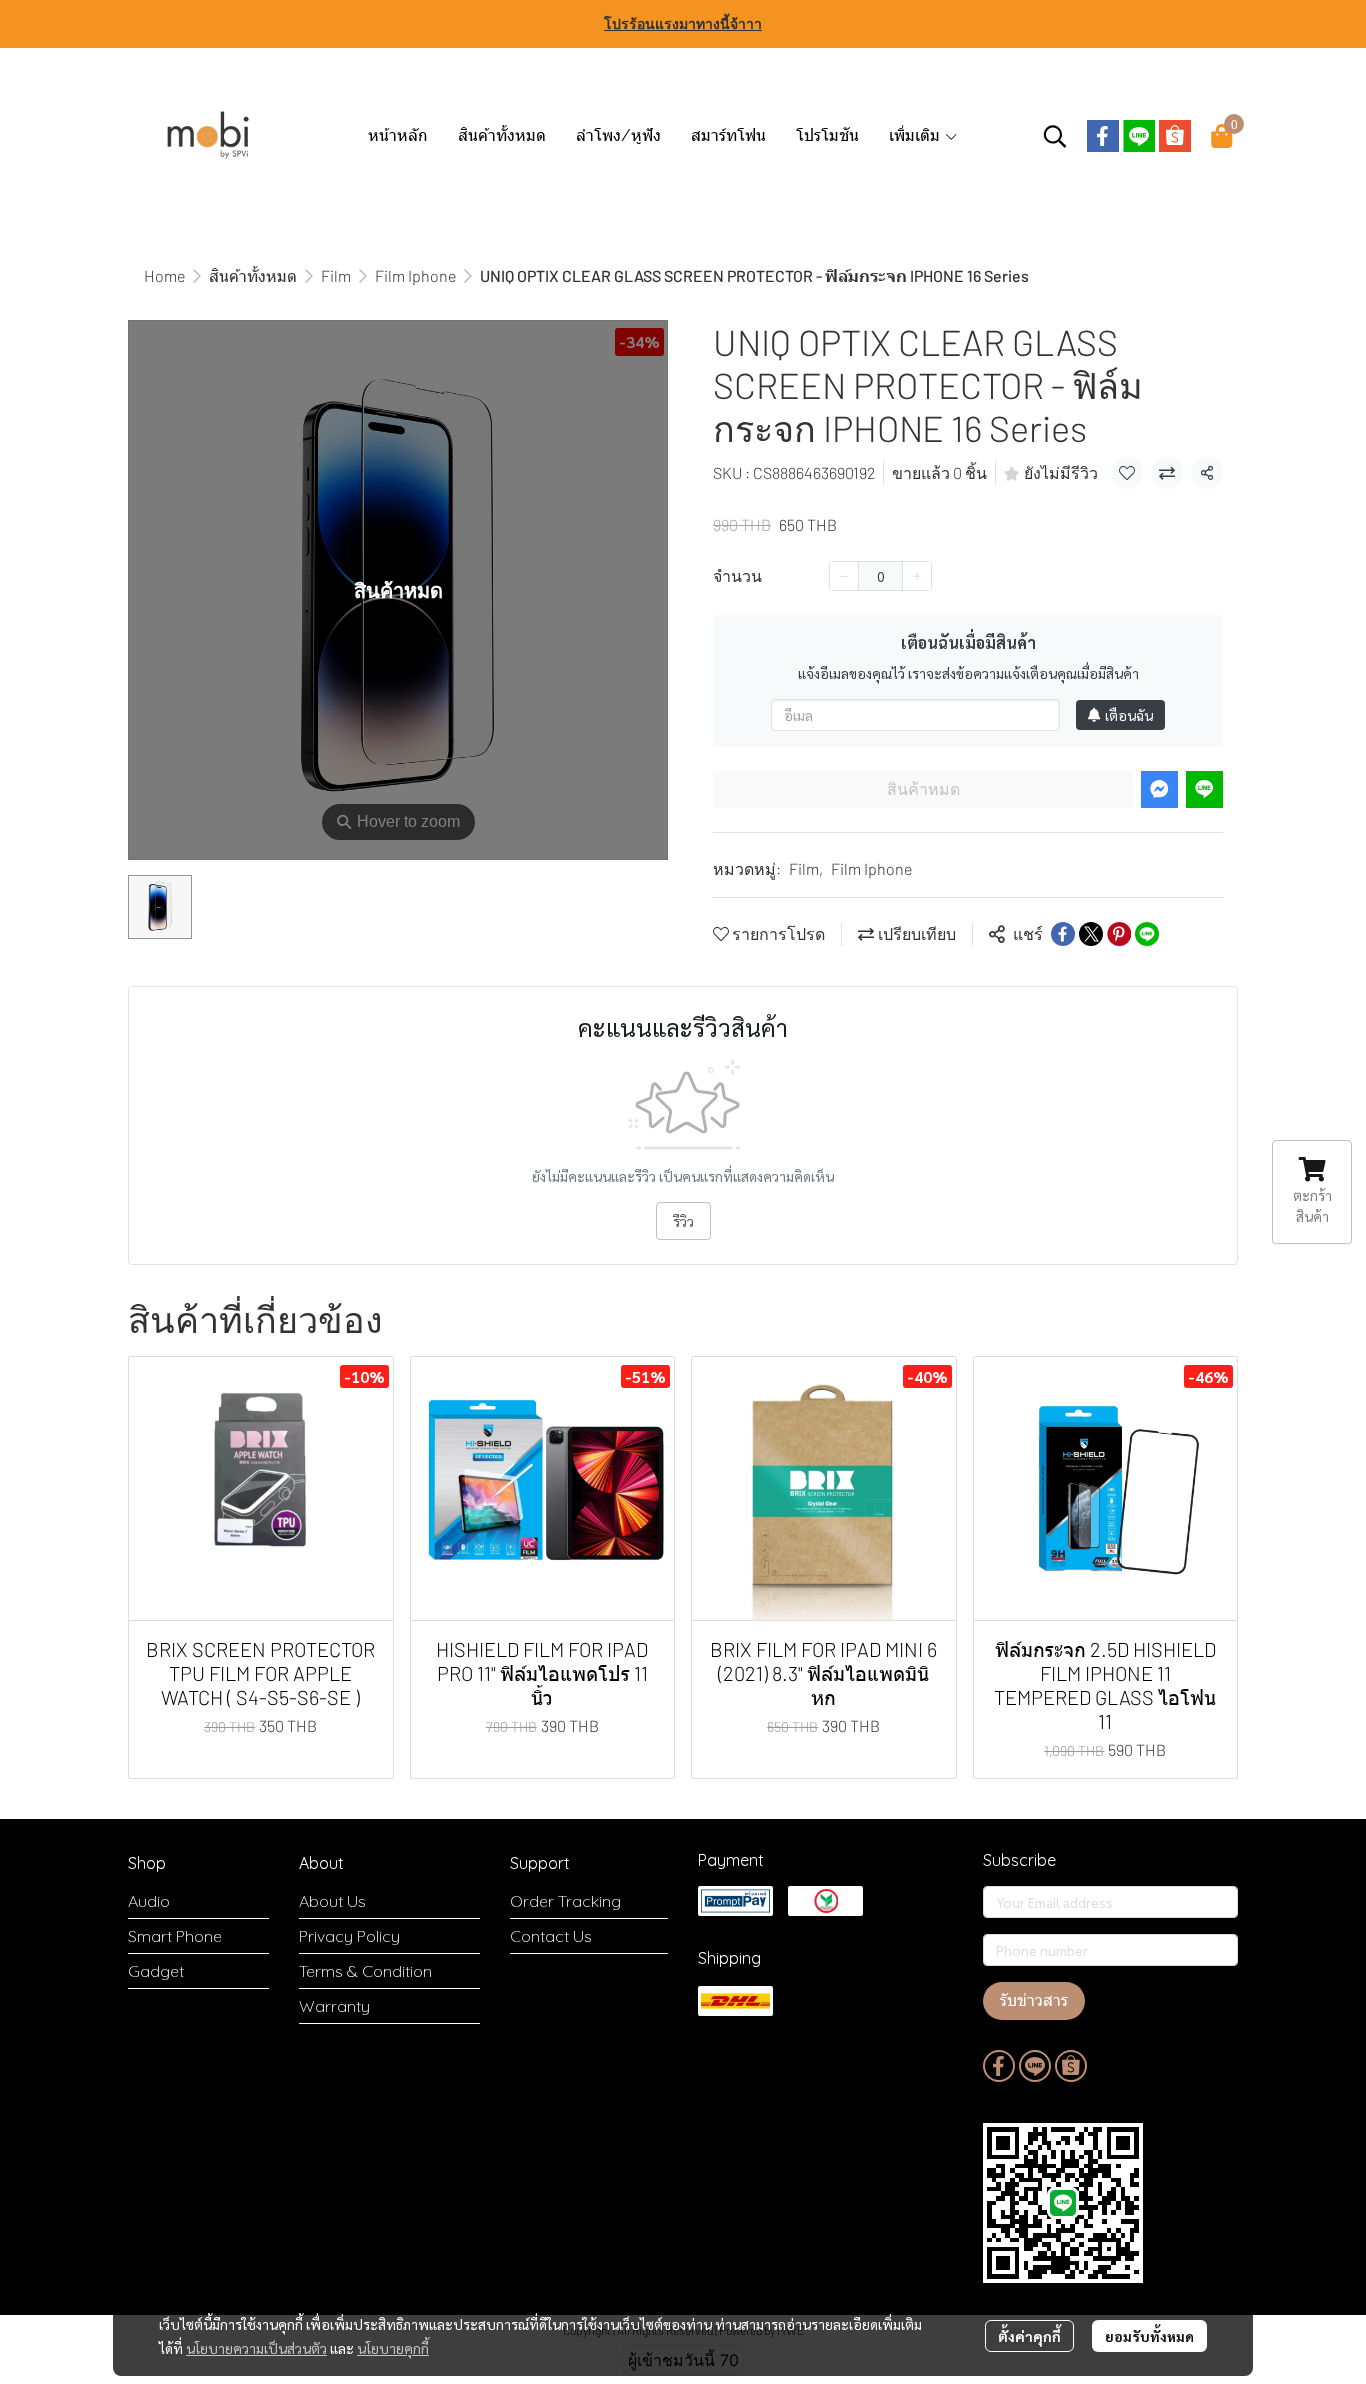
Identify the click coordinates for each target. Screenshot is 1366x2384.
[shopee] (1175, 136)
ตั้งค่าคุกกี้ (1029, 2336)
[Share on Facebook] (1063, 934)
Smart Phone (175, 1936)
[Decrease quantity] (844, 576)
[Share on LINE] (1147, 934)
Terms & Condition (365, 1971)
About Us (332, 1901)
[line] (1139, 136)
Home (164, 275)
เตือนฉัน (1129, 715)
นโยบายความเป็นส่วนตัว (256, 2348)
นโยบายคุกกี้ (393, 2348)
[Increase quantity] (917, 576)
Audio (149, 1901)
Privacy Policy (349, 1936)
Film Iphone (415, 275)
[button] (1055, 136)
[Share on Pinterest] (1119, 934)
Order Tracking (565, 1901)
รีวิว (683, 1221)
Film (336, 275)
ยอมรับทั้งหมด (1149, 2336)
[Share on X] (1091, 934)
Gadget (156, 1971)
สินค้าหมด (923, 789)
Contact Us (551, 1936)
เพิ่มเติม (916, 135)
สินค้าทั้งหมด (253, 275)
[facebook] (1103, 136)
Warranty (334, 2006)
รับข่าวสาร (1034, 2000)
